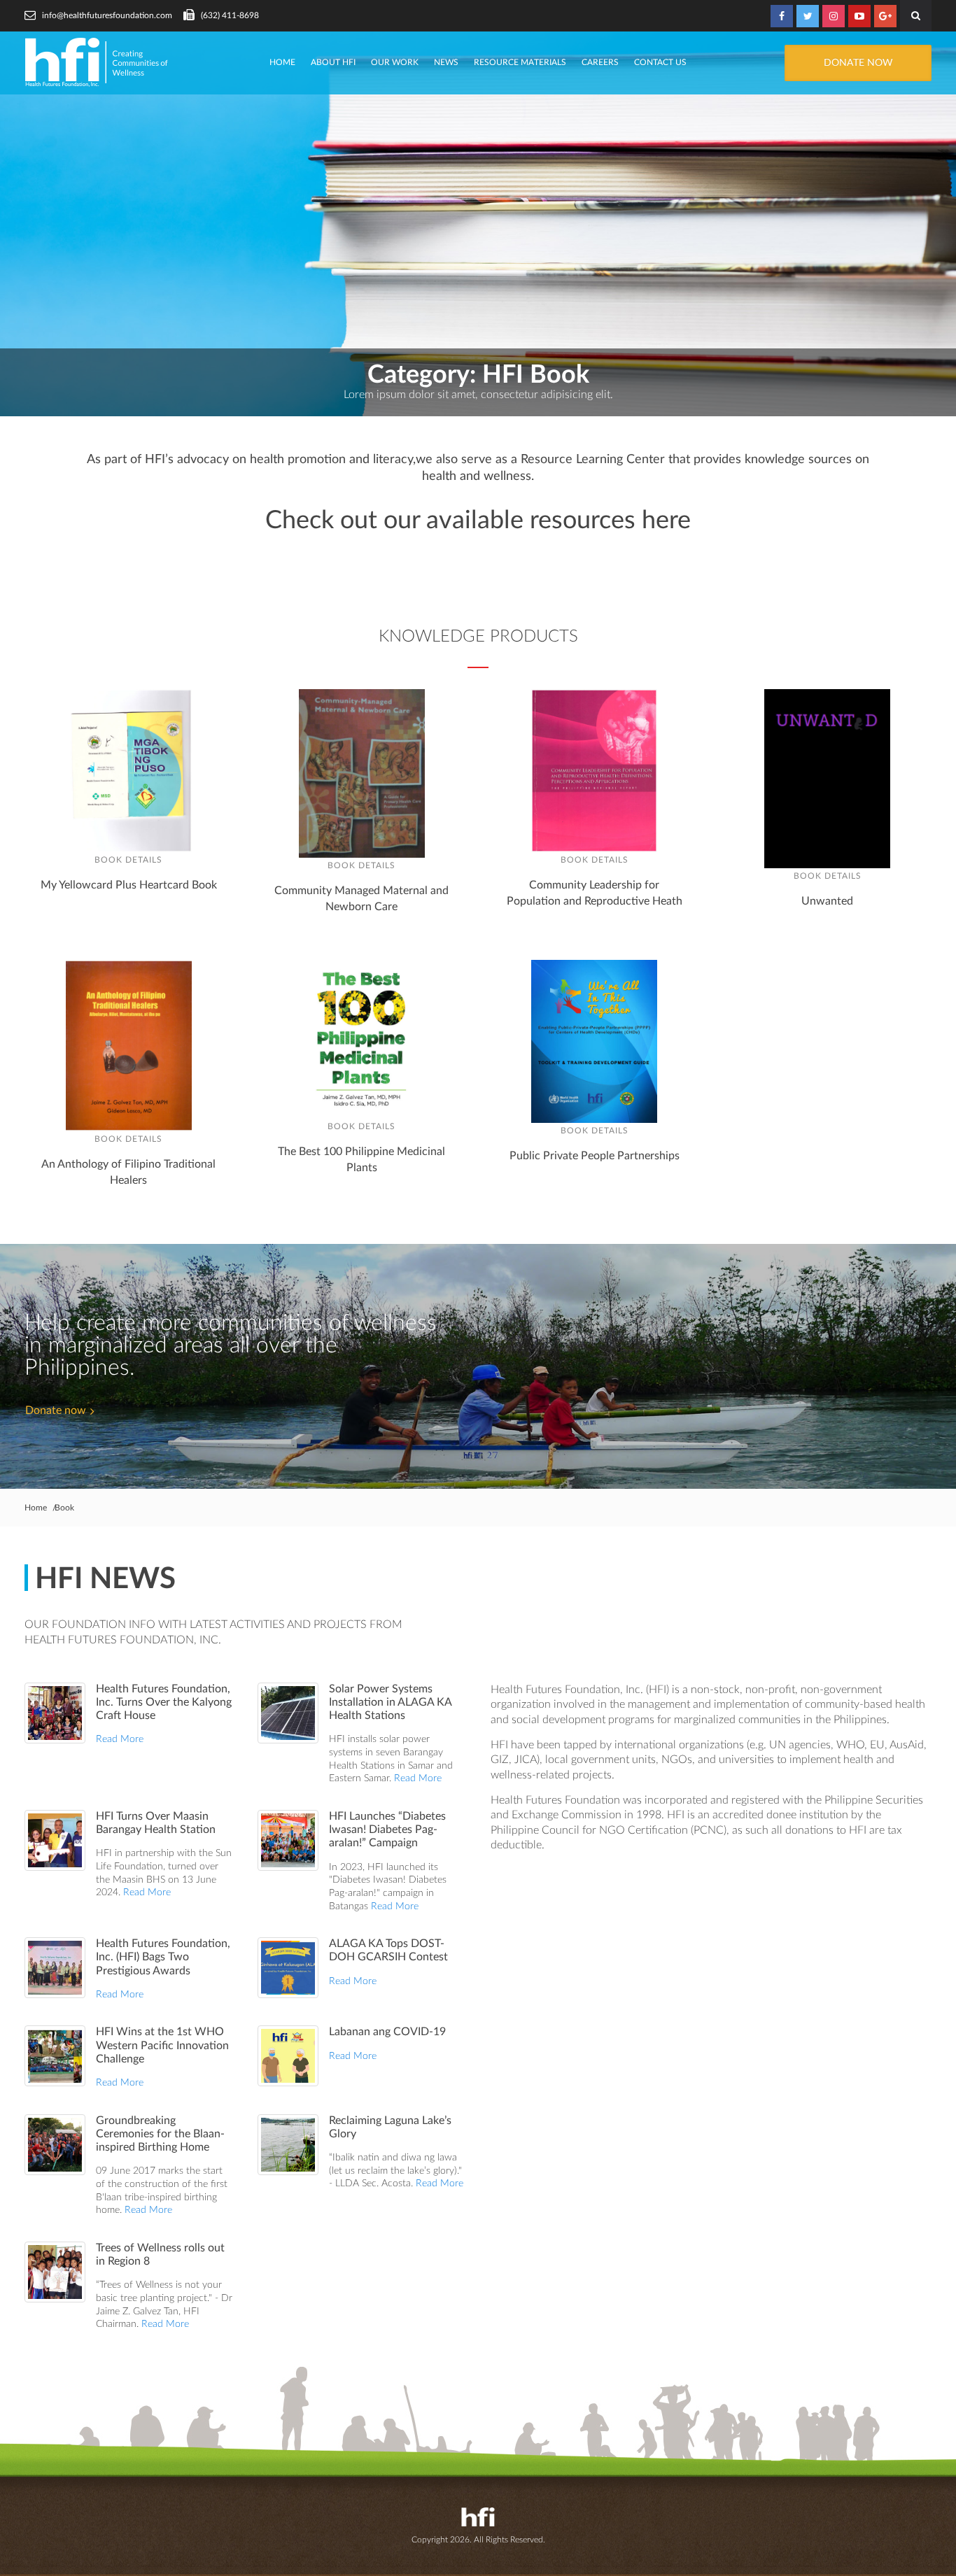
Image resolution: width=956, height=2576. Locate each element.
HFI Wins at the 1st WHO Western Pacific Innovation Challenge (162, 2045)
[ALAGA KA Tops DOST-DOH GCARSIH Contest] (288, 1968)
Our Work (395, 62)
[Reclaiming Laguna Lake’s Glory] (288, 2145)
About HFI (333, 62)
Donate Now (858, 63)
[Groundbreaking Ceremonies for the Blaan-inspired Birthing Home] (55, 2145)
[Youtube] (859, 16)
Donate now (56, 1410)
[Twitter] (808, 16)
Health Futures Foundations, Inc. (98, 62)
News (446, 62)
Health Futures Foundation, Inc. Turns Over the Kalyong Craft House (164, 1702)
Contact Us (660, 62)
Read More (120, 1739)
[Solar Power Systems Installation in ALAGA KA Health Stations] (288, 1713)
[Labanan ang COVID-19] (288, 2056)
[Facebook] (782, 16)
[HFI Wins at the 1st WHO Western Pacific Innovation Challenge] (55, 2056)
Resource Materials (520, 62)
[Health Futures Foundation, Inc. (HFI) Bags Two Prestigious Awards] (55, 1968)
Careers (600, 62)
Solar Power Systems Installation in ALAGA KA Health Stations (390, 1702)
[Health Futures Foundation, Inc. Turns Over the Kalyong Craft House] (55, 1713)
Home (282, 62)
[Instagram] (834, 16)
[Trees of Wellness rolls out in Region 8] (55, 2272)
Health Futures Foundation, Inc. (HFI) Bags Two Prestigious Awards (163, 1957)
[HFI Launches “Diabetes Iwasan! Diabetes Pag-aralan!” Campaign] (288, 1840)
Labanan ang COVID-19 (387, 2032)
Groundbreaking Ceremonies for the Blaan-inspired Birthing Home (160, 2134)
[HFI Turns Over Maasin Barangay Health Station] (55, 1840)
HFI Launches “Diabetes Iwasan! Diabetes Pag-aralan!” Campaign (387, 1830)
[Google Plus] (885, 16)
